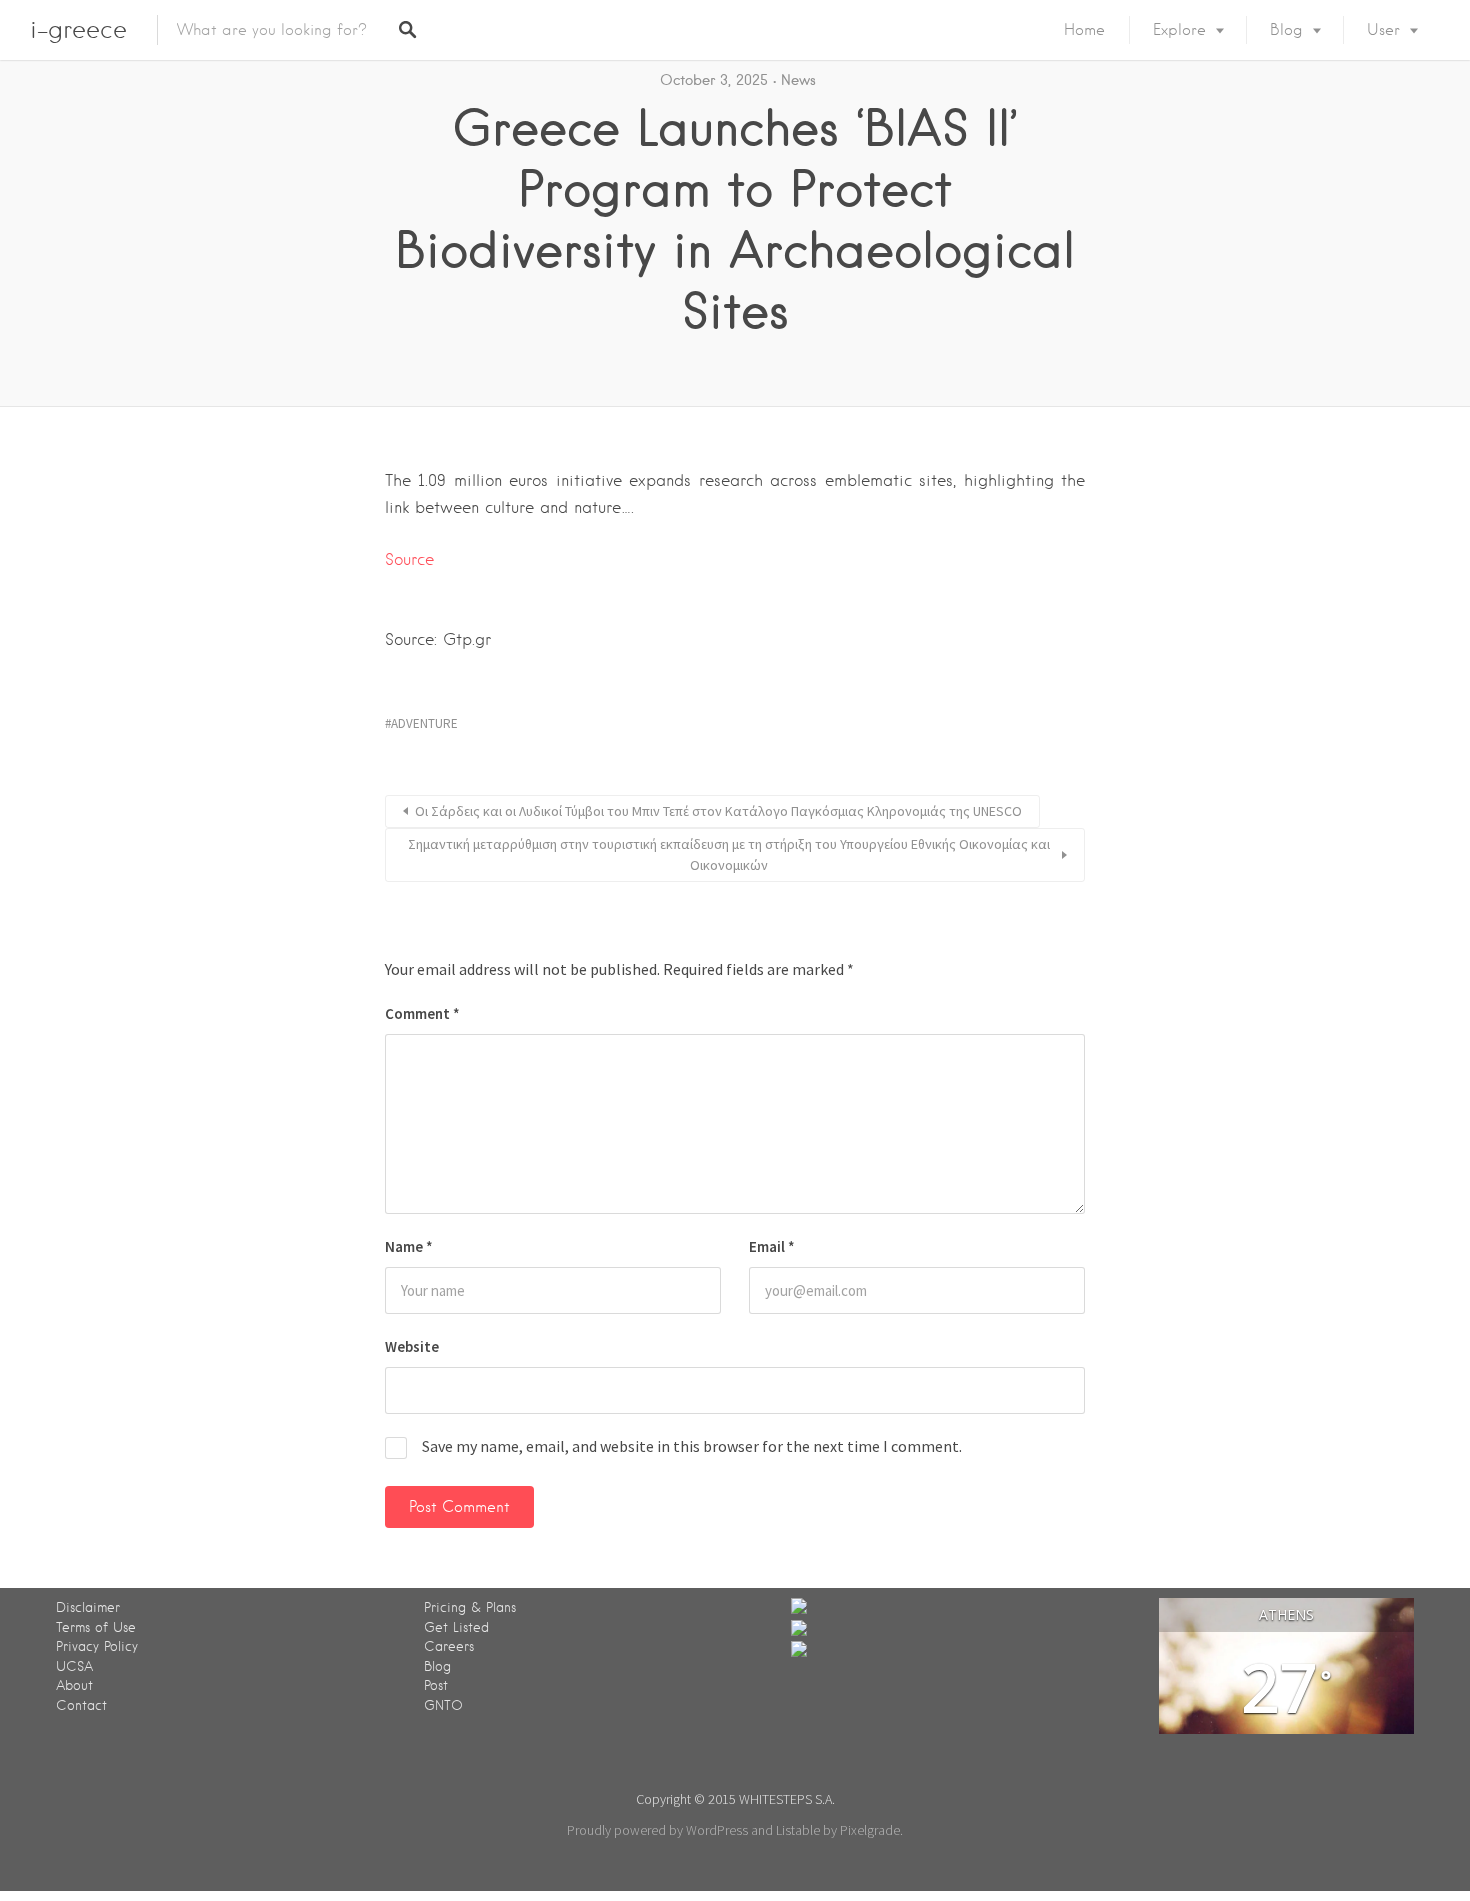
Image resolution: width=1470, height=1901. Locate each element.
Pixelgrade (870, 1830)
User (1383, 30)
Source (409, 559)
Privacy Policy (97, 1646)
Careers (449, 1646)
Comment (422, 1013)
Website (412, 1346)
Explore (1179, 30)
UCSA (74, 1666)
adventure (424, 723)
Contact (81, 1705)
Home (1084, 30)
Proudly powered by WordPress (657, 1830)
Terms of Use (96, 1627)
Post (436, 1685)
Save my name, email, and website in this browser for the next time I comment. (692, 1446)
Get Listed (456, 1627)
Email (772, 1246)
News (798, 80)
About (74, 1685)
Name (409, 1246)
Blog (1286, 30)
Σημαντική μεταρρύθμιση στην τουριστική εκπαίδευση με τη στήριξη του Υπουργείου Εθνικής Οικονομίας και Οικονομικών (729, 854)
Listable (798, 1830)
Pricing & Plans (470, 1607)
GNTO (443, 1705)
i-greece (78, 29)
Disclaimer (88, 1607)
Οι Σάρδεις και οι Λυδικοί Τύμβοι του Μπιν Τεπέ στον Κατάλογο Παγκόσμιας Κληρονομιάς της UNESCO (718, 811)
